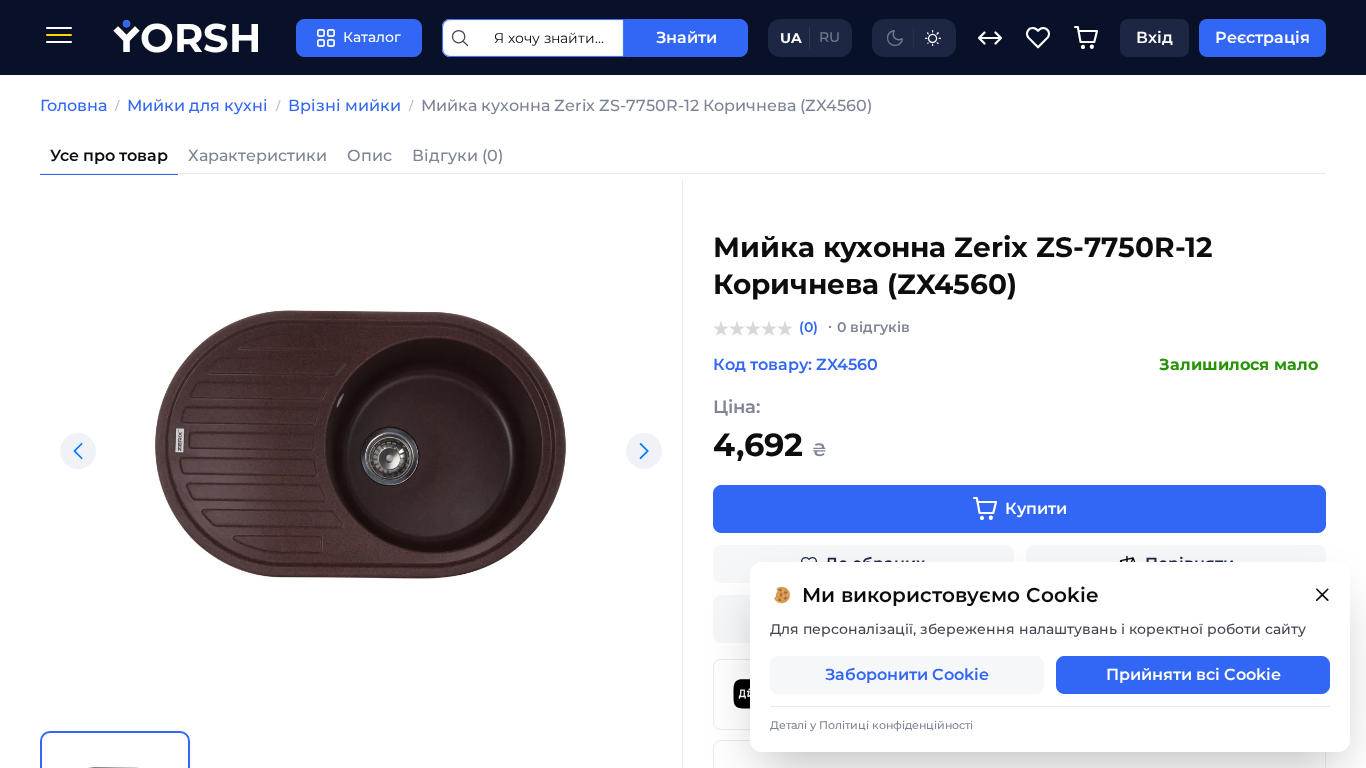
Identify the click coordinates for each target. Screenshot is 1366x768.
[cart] (1086, 38)
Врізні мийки (344, 105)
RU (829, 37)
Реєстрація (1262, 37)
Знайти (686, 37)
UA (791, 38)
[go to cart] (1086, 38)
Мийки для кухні (197, 105)
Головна (73, 105)
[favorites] (1038, 38)
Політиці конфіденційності (896, 725)
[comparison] (990, 38)
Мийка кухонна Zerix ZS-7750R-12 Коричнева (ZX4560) (646, 105)
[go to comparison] (990, 38)
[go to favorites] (1038, 38)
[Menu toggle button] (59, 37)
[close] (1322, 595)
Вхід (1154, 37)
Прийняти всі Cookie (1193, 674)
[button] (78, 451)
